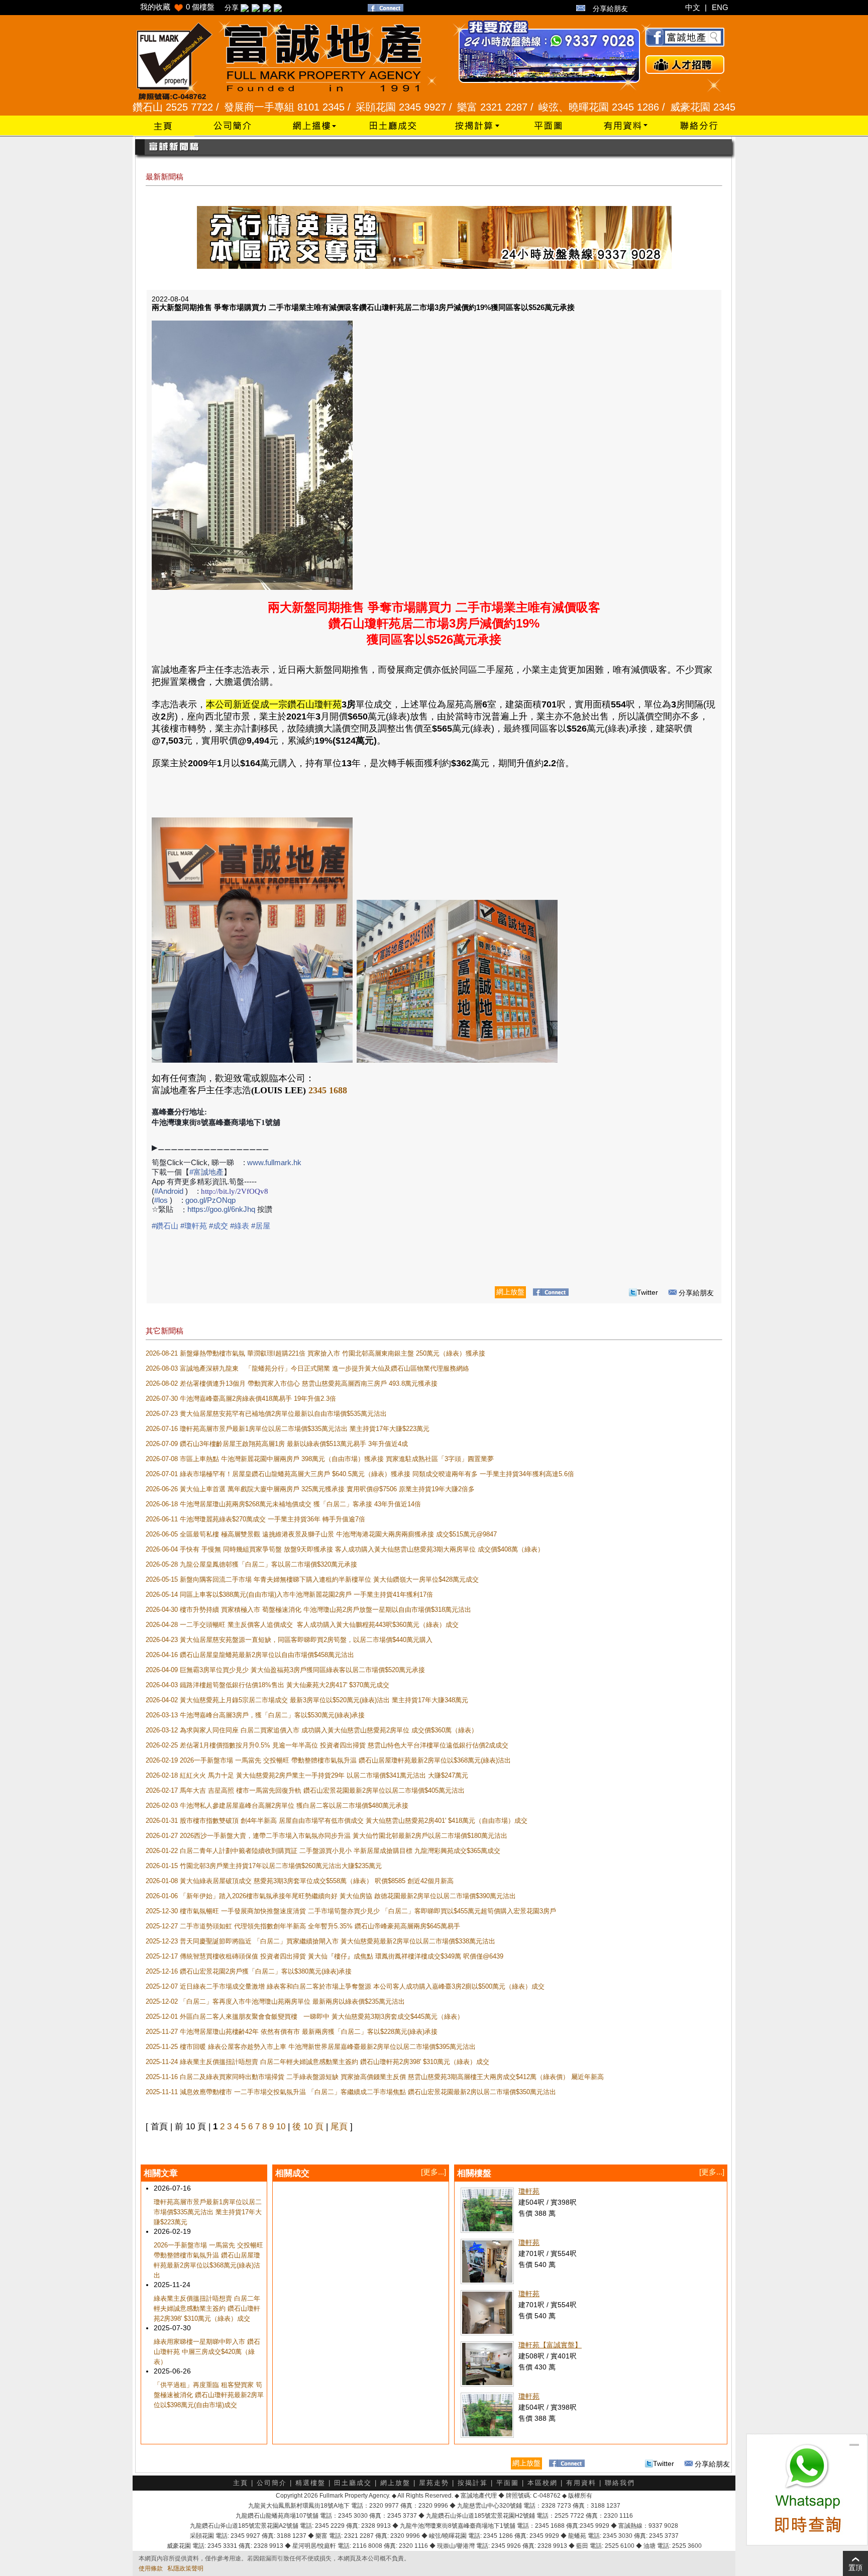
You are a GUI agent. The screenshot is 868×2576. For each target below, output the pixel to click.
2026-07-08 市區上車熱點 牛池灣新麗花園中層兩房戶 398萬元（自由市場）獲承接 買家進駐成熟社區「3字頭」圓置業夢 (320, 1459)
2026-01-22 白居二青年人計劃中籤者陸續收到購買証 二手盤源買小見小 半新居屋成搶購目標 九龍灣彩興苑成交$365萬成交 (323, 1851)
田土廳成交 (353, 2483)
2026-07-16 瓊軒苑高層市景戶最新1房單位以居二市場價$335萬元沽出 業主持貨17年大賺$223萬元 (288, 1429)
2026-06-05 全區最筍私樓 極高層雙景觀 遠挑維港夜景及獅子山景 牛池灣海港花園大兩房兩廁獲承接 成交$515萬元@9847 (321, 1534)
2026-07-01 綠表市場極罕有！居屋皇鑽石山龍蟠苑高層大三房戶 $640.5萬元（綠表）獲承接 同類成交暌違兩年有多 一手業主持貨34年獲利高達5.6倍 (360, 1474)
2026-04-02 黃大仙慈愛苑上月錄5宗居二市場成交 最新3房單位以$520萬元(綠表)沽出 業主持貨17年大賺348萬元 (307, 1700)
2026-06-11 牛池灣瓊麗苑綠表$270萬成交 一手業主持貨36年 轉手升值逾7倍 (255, 1519)
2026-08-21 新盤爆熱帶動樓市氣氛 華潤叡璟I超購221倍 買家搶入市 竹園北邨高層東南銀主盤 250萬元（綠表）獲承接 (315, 1353)
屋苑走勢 (434, 2483)
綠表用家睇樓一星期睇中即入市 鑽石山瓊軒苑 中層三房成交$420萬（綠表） (207, 2352)
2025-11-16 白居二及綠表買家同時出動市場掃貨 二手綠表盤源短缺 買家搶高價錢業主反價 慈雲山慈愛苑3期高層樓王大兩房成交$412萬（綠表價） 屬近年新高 (375, 2077)
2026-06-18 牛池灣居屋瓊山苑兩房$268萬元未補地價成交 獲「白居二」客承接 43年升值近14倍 (283, 1504)
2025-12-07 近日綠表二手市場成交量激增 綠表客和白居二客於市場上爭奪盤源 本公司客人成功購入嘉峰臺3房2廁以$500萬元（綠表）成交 (346, 1986)
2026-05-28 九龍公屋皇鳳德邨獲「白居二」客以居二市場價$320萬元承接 (251, 1564)
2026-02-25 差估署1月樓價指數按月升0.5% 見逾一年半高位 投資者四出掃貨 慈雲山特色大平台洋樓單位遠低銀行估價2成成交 (327, 1745)
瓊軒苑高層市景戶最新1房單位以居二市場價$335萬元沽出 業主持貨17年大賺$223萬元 (208, 2212)
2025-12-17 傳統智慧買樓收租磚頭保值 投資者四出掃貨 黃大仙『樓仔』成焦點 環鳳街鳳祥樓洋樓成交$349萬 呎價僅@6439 (324, 1956)
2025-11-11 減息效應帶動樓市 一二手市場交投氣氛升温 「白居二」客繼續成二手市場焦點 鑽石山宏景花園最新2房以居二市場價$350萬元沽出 (351, 2092)
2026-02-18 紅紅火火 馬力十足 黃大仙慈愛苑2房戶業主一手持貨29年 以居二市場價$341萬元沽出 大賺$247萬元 (307, 1775)
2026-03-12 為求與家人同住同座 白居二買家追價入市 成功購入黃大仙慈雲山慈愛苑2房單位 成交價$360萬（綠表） (312, 1730)
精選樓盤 (310, 2483)
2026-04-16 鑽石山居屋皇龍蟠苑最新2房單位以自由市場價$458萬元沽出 (250, 1655)
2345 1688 (328, 1090)
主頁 (241, 2483)
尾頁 (339, 2127)
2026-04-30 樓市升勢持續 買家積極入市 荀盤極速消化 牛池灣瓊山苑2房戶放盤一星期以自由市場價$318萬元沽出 (308, 1610)
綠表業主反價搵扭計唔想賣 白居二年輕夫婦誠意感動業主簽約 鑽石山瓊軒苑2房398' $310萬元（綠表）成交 (207, 2308)
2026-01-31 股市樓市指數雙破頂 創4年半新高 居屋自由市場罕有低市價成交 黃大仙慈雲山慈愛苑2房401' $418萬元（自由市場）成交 (337, 1821)
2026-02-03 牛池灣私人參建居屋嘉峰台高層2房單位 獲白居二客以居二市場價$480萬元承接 (277, 1806)
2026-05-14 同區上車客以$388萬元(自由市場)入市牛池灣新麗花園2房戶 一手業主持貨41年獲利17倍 (289, 1594)
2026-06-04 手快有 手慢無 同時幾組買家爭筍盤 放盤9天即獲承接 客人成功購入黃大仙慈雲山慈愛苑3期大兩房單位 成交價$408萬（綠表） (345, 1549)
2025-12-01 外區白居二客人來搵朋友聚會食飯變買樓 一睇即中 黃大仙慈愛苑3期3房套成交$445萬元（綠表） (305, 2017)
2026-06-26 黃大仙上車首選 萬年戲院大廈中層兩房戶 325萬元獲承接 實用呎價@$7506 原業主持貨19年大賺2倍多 (310, 1489)
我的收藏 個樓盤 (177, 7)
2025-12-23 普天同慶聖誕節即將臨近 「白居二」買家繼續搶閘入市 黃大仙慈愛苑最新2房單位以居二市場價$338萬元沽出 (320, 1941)
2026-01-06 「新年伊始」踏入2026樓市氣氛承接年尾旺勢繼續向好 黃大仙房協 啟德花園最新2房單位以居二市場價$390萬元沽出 (331, 1896)
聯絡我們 (620, 2483)
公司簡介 (272, 2483)
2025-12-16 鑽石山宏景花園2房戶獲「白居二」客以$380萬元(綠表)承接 (249, 1971)
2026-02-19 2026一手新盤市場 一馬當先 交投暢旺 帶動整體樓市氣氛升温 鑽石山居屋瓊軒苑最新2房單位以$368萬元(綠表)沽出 (328, 1760)
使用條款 (151, 2568)
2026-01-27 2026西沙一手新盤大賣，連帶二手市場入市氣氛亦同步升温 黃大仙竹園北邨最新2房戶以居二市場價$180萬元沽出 (327, 1836)
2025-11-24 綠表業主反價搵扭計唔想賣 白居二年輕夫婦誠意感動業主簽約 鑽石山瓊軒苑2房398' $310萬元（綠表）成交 (317, 2062)
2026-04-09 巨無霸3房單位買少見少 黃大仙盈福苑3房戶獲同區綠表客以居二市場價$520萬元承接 (285, 1670)
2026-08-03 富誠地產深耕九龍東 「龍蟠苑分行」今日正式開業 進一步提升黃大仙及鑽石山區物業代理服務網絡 (307, 1368)
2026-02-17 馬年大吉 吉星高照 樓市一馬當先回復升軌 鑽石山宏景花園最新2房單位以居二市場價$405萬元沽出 (305, 1790)
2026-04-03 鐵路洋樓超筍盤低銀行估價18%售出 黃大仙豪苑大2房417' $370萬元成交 (267, 1685)
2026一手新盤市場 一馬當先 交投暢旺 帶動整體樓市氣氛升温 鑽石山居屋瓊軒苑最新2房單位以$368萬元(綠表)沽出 (208, 2260)
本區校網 (542, 2483)
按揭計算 (473, 2483)
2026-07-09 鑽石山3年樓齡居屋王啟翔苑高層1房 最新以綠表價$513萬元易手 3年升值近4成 (277, 1444)
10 (281, 2127)
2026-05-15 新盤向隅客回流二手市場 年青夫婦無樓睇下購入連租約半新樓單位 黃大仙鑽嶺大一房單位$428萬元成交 (312, 1579)
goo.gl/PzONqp (210, 1200)
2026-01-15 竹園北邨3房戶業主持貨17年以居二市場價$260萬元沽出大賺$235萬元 (264, 1866)
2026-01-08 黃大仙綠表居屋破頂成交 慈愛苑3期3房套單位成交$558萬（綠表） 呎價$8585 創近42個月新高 (300, 1881)
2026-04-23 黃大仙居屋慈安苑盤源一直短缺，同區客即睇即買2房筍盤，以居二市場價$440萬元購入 (289, 1640)
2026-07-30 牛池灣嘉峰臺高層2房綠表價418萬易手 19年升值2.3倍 (241, 1399)
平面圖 (508, 2483)
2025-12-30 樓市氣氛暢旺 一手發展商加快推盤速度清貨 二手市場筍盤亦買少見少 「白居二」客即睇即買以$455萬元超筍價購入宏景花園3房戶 (351, 1911)
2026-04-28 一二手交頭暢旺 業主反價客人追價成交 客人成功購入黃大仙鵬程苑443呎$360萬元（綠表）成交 (303, 1625)
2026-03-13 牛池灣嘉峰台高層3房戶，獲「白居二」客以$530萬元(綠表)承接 (255, 1715)
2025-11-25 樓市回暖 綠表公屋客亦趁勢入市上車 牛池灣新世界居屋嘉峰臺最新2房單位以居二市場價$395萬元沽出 (311, 2047)
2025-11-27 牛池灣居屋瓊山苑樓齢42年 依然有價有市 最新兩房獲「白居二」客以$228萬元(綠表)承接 (292, 2032)
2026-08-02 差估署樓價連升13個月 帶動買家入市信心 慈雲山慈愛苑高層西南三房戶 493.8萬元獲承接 (292, 1383)
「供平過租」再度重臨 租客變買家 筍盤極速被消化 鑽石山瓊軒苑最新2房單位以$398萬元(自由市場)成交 (209, 2395)
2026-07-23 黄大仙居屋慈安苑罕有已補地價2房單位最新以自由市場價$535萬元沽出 (266, 1414)
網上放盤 (395, 2483)
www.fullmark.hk (274, 1162)
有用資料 (581, 2483)
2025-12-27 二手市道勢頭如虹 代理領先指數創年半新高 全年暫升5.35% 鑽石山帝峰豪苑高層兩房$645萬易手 (303, 1926)
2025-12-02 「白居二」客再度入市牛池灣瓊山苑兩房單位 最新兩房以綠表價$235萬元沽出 (275, 2001)
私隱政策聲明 (185, 2568)
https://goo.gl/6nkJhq (221, 1209)
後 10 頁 (308, 2127)
